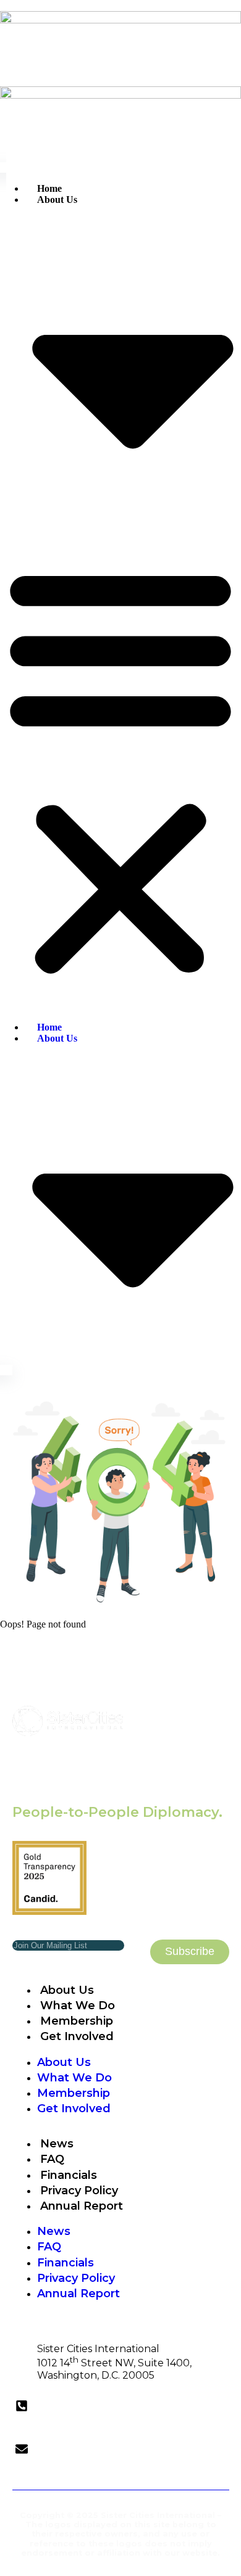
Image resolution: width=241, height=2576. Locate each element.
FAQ (52, 2159)
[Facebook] (155, 2480)
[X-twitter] (132, 2480)
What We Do (78, 2006)
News (57, 2144)
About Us (67, 1990)
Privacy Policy (79, 2191)
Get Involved (77, 2036)
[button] (120, 769)
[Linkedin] (87, 2480)
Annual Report (82, 2206)
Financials (69, 2175)
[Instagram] (109, 2480)
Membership (77, 2021)
